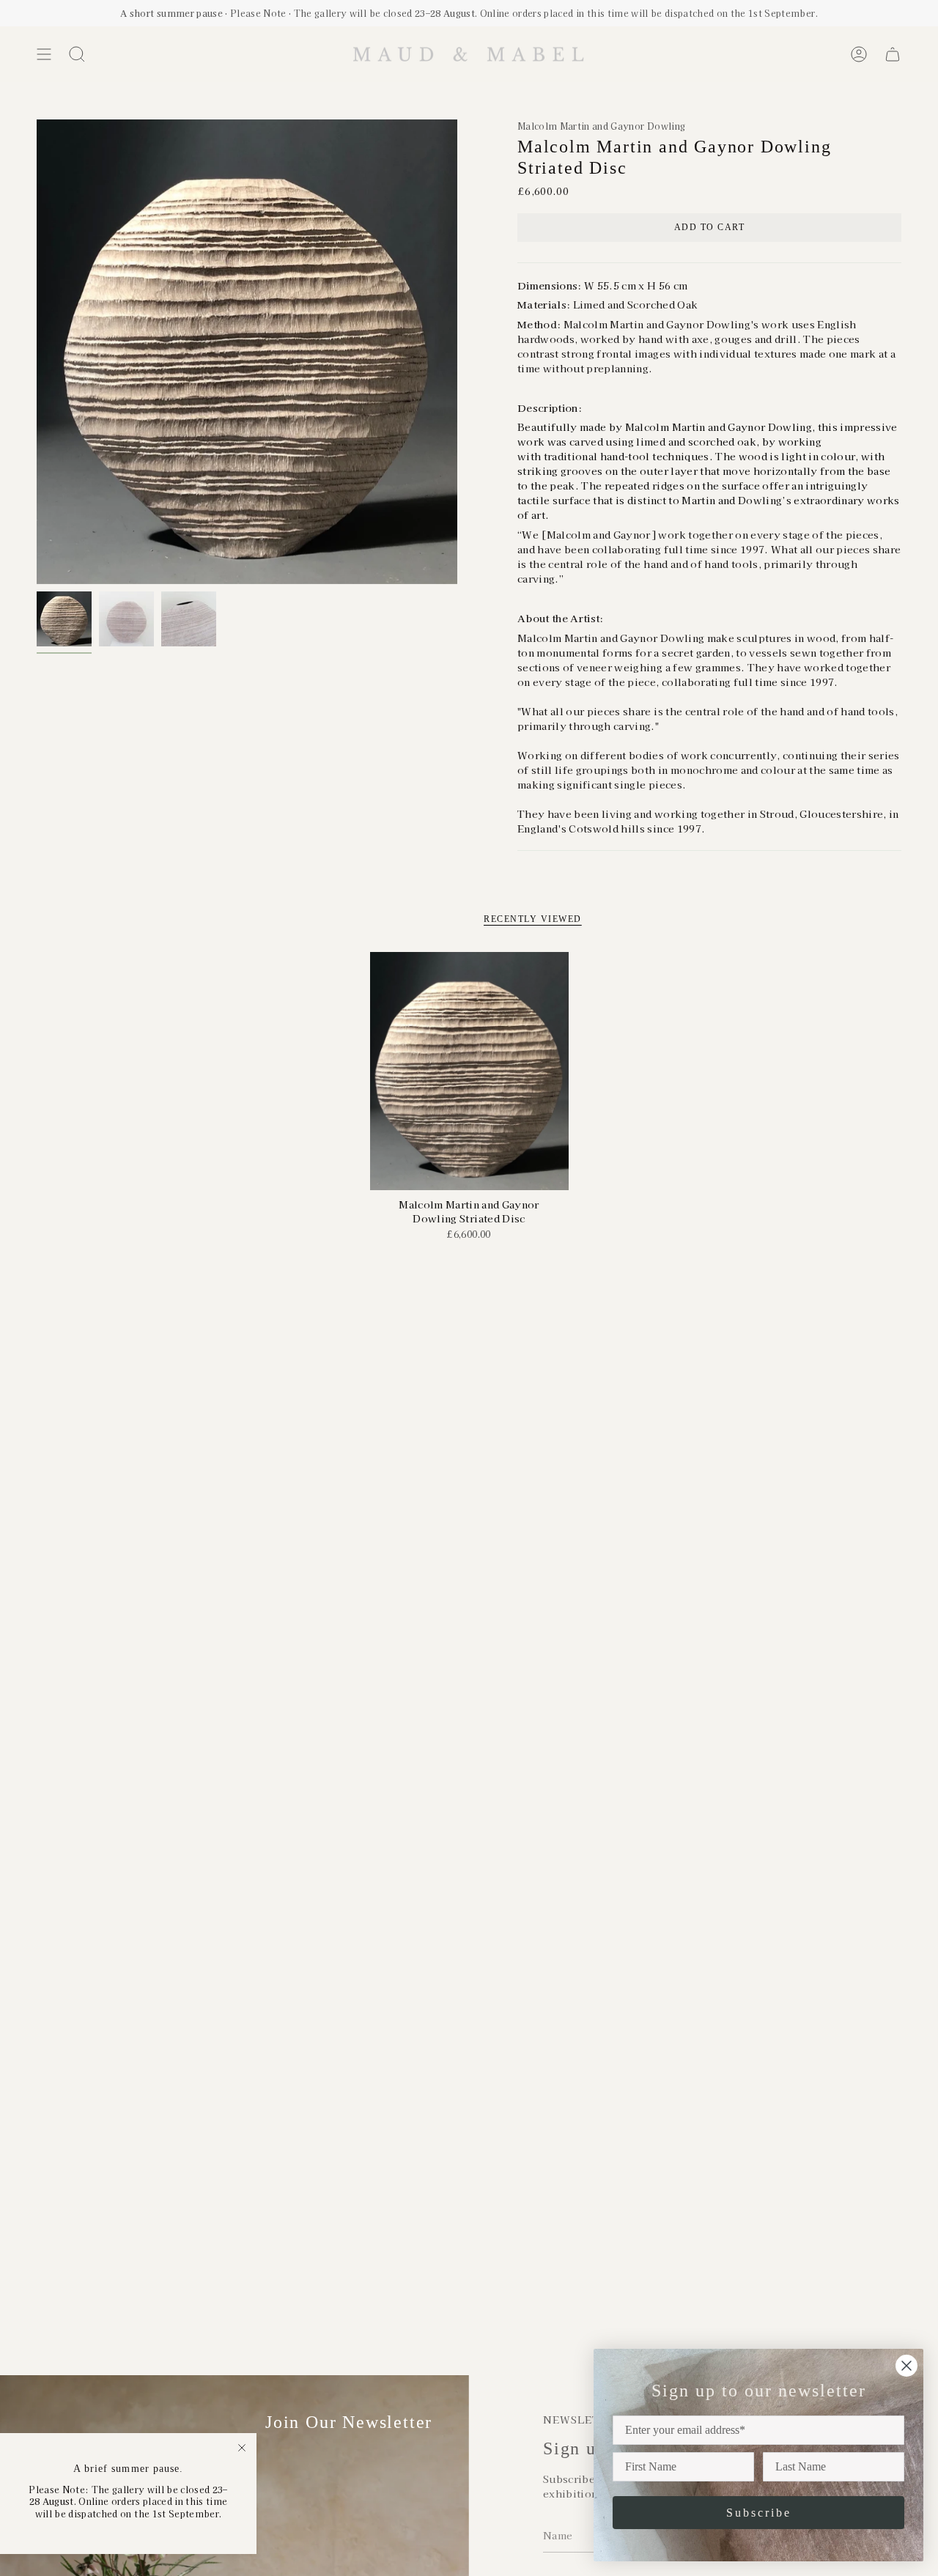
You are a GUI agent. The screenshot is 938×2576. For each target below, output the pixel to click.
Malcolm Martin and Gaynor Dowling (601, 126)
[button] (77, 54)
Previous (37, 352)
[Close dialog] (906, 2366)
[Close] (242, 2448)
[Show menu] (44, 54)
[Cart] (893, 54)
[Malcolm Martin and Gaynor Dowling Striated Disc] (469, 1071)
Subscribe (759, 2513)
